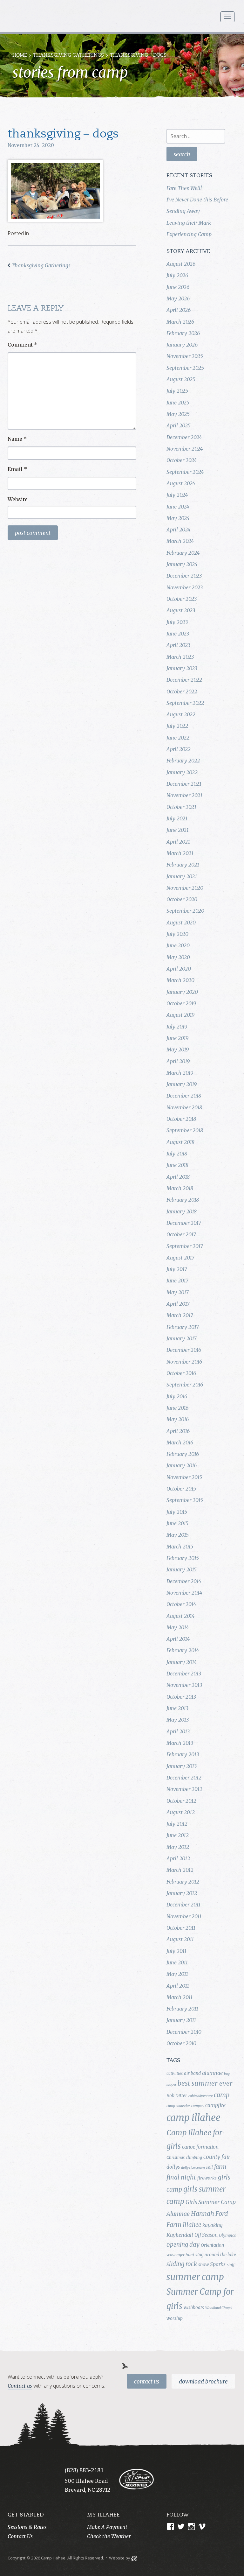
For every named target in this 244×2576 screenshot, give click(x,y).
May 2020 (178, 957)
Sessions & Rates (27, 2527)
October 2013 (181, 1697)
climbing (194, 2157)
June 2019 (177, 1038)
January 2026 (182, 345)
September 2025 (185, 368)
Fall (210, 2167)
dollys (173, 2167)
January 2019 (182, 1084)
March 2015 (180, 1547)
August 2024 (181, 483)
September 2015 (185, 1500)
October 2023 (182, 599)
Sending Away (183, 211)
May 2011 (177, 1974)
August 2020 (181, 923)
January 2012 (182, 1893)
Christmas (176, 2157)
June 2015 (177, 1523)
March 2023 (180, 657)
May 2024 (178, 518)
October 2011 (181, 1928)
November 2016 (184, 1362)
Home (20, 56)
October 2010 (181, 2043)
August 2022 (181, 714)
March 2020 (180, 980)
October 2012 (181, 1801)
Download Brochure (203, 2382)
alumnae (212, 2073)
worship (175, 2318)
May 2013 (178, 1720)
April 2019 (178, 1061)
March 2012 (180, 1870)
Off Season (206, 2235)
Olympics (227, 2235)
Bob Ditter (177, 2095)
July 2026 (177, 275)
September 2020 (185, 911)
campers (198, 2106)
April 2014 (178, 1639)
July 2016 (177, 1396)
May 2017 (178, 1292)
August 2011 (180, 1939)
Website (18, 499)
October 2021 (181, 807)
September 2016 (185, 1385)
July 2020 (177, 934)
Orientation (212, 2245)
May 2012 (178, 1847)
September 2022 (185, 703)
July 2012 (177, 1824)
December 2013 (184, 1674)
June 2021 (178, 830)
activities (175, 2073)
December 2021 (184, 784)
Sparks (218, 2264)
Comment (22, 345)
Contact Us (147, 2382)
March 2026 (180, 322)
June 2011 (177, 1962)
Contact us (20, 2386)
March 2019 (180, 1073)
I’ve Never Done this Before (197, 200)
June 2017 (177, 1281)
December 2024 (184, 437)
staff (231, 2265)
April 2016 (178, 1431)
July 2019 (177, 1027)
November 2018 (184, 1107)
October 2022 (182, 691)
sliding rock (182, 2264)
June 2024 (178, 507)
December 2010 (184, 2032)
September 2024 (185, 472)
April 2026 (179, 310)
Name (17, 439)
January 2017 (182, 1338)
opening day (183, 2245)
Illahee (192, 2225)
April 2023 (178, 645)
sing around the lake (216, 2255)
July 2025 (177, 391)
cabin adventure (200, 2096)
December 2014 (184, 1581)
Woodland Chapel (219, 2308)
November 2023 (185, 587)
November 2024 (185, 449)
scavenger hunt (180, 2255)
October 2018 (181, 1119)
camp (222, 2095)
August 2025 (181, 379)
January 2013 (182, 1766)
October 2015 (181, 1489)
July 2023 (177, 622)
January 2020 (182, 992)
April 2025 (179, 425)
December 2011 (183, 1905)
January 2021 (182, 876)
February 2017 (183, 1327)
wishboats (194, 2307)
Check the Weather (109, 2536)
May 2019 (178, 1049)
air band (192, 2073)
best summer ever (205, 2083)
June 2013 (177, 1708)
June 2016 (177, 1408)
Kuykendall (180, 2235)
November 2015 (184, 1477)
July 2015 (177, 1512)
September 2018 (185, 1130)
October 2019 (181, 1003)
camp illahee (193, 2118)
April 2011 (178, 1986)
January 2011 (181, 2020)
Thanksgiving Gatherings (68, 56)
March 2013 (180, 1743)
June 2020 (178, 945)
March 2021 (180, 853)
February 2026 (183, 333)
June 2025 (178, 403)
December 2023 (184, 576)
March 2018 (180, 1188)
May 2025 (178, 414)
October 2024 (182, 460)
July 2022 (177, 726)
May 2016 (178, 1419)
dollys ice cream (193, 2168)
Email (17, 469)
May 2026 (178, 298)
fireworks (207, 2178)
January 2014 (182, 1662)
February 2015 (183, 1558)
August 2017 (180, 1258)
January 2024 (182, 564)
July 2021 (177, 818)
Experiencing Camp (189, 234)
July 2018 (177, 1154)
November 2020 (185, 888)
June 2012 (178, 1835)
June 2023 (178, 634)
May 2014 (178, 1627)
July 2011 (176, 1951)
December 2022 (184, 680)
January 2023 (182, 668)
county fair (217, 2157)
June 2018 (177, 1165)
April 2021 (178, 842)
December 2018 (184, 1096)
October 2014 (181, 1604)
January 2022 (182, 772)
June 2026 (178, 287)
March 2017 (180, 1315)
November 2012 (184, 1789)
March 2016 (180, 1442)
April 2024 (178, 530)
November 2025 (185, 356)
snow (203, 2264)
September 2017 (185, 1246)
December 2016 (184, 1350)
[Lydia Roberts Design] (134, 2558)
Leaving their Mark (189, 223)
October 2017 (181, 1234)
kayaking (212, 2225)
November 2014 (184, 1593)
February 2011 (182, 2009)
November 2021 (184, 795)
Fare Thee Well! (184, 188)
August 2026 (181, 264)
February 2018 (183, 1200)
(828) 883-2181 (84, 2470)
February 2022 (183, 761)
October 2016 (181, 1373)
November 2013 (184, 1685)
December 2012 (184, 1778)
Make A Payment (107, 2527)
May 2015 (178, 1535)
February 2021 (183, 865)
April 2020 (179, 969)
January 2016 (182, 1465)
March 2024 (180, 541)
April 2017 (178, 1304)
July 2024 (177, 495)
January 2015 (182, 1569)
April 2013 (178, 1731)
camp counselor (178, 2106)
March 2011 (180, 1997)
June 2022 (178, 738)
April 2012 (178, 1858)
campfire (215, 2105)
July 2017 (177, 1269)
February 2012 (183, 1882)
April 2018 (178, 1177)
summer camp (195, 2277)
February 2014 (183, 1650)
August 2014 (180, 1616)
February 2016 (183, 1454)
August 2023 (181, 610)
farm (220, 2167)
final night (181, 2177)
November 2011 (184, 1916)
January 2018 (182, 1211)
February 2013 (183, 1754)
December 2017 (184, 1223)
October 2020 (182, 899)
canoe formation (200, 2147)
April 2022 (179, 749)
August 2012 (181, 1812)
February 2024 (183, 553)
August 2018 (180, 1142)
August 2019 (180, 1015)
